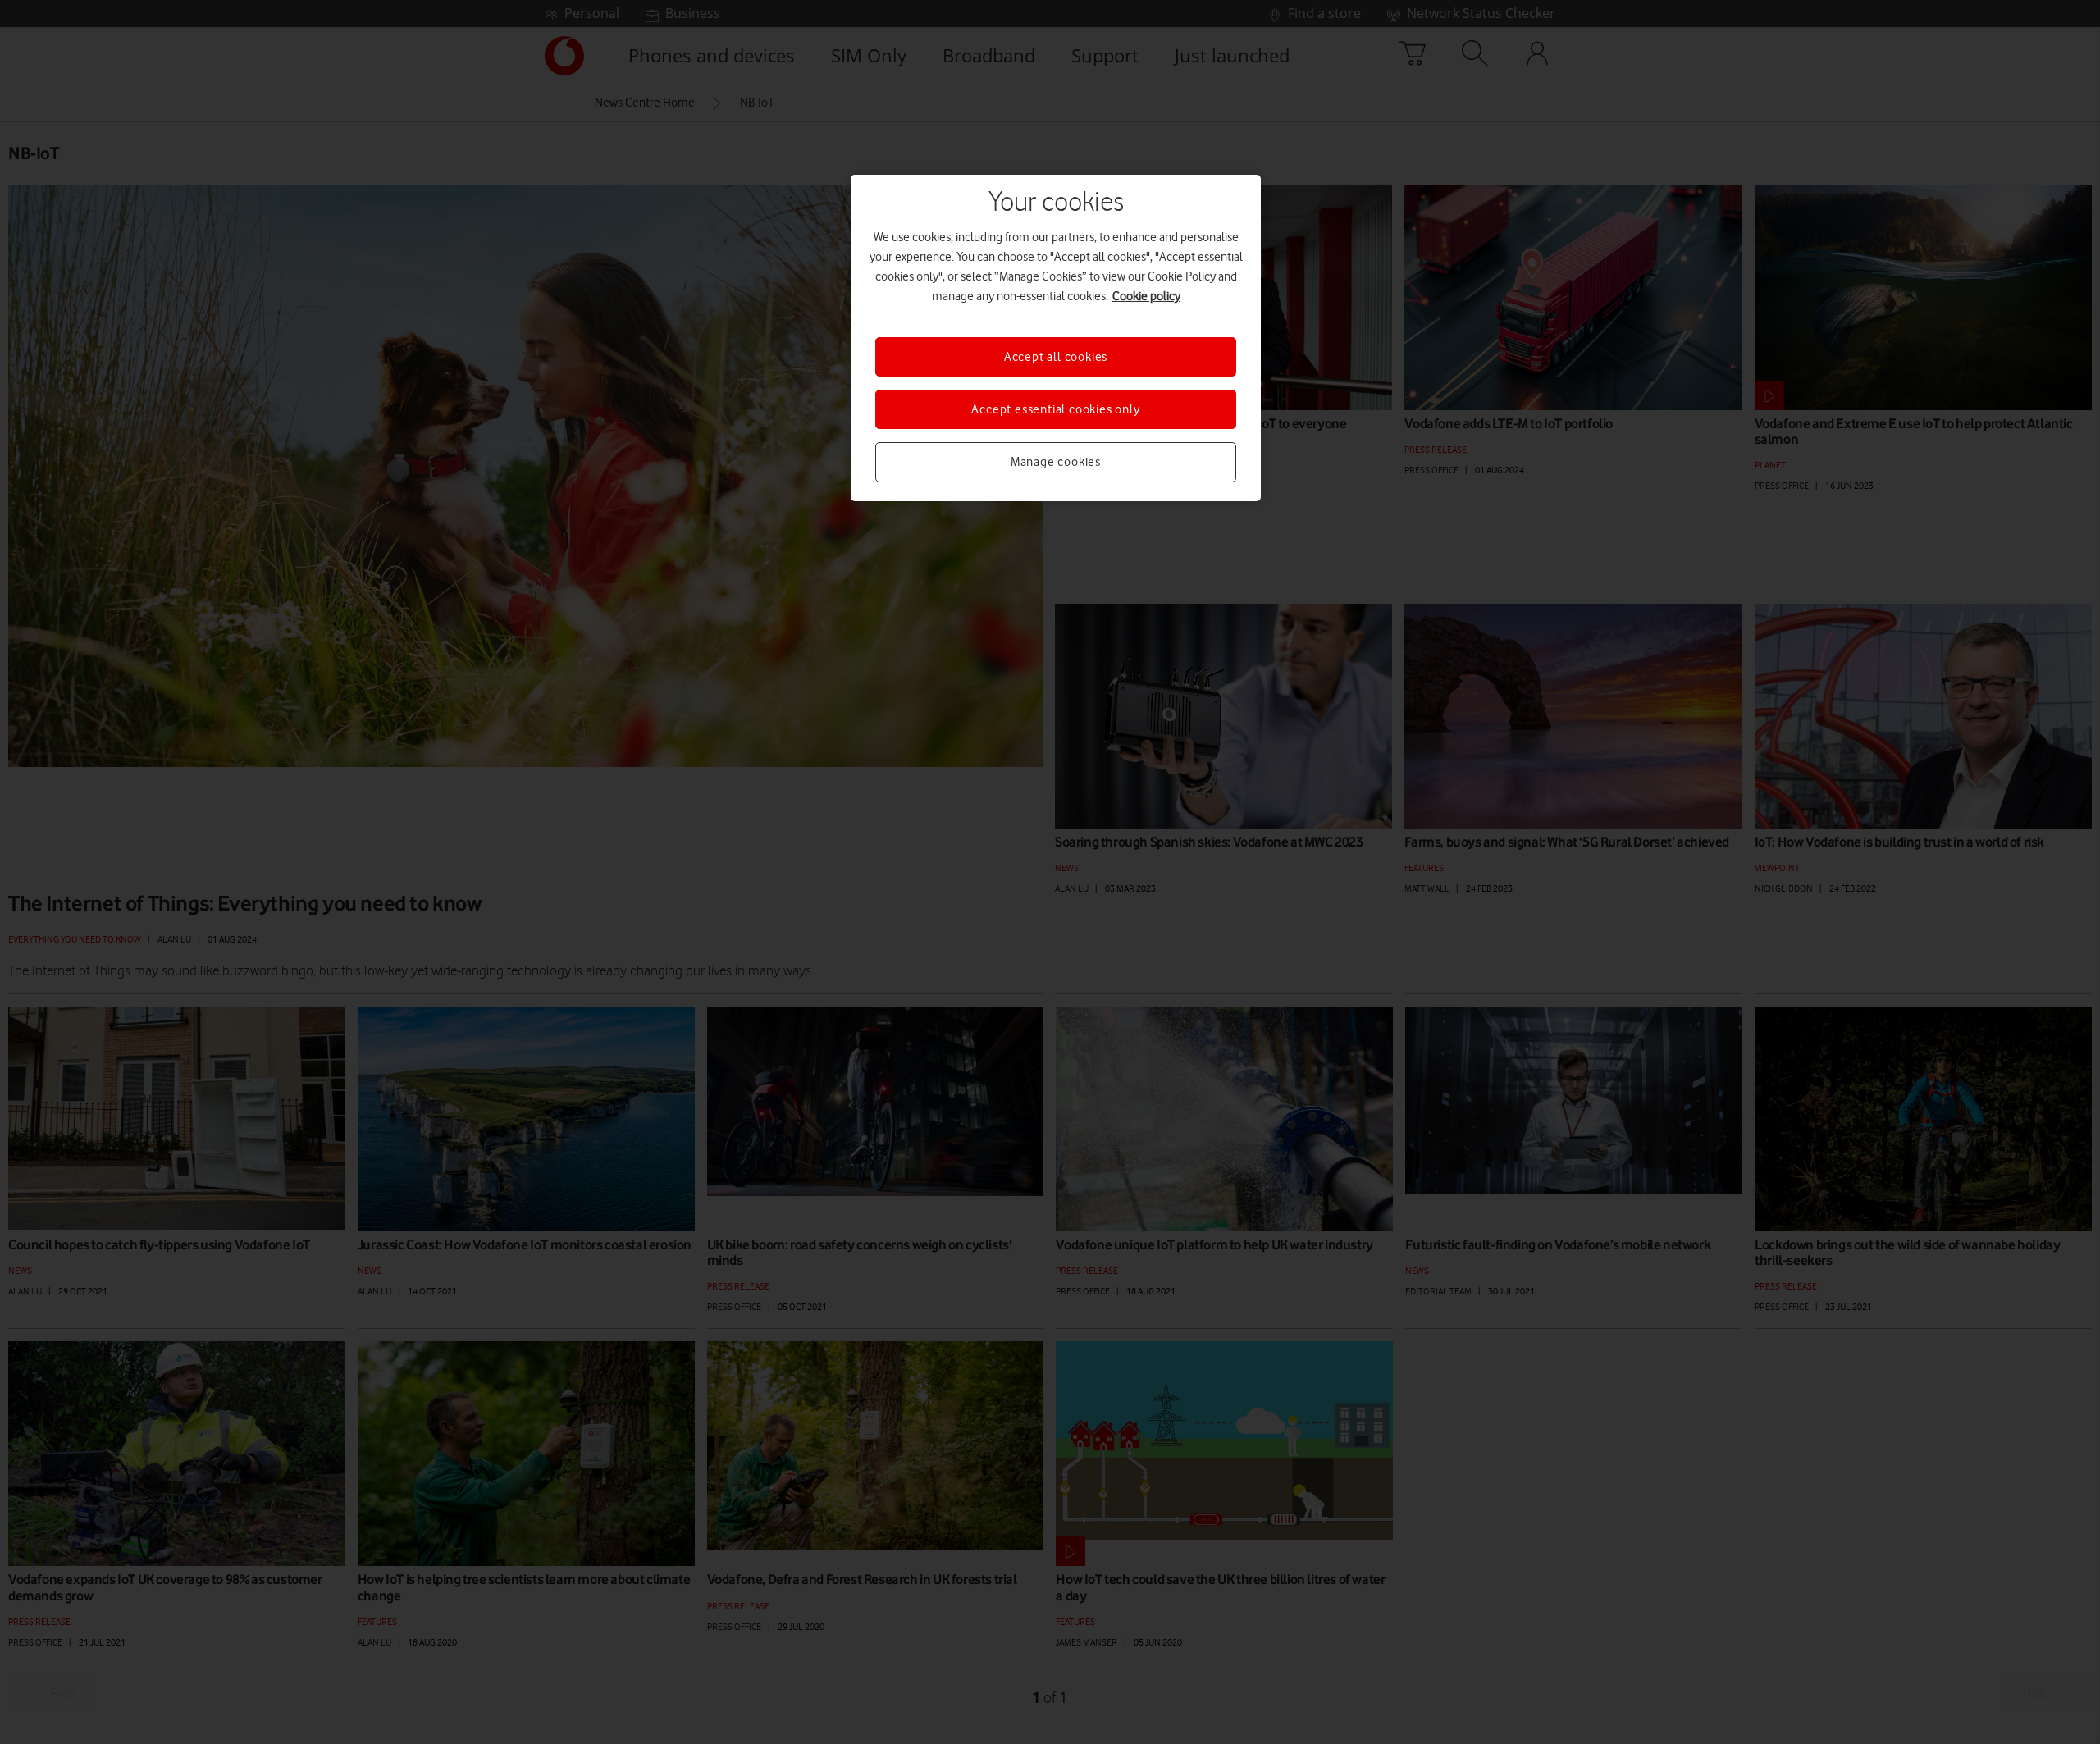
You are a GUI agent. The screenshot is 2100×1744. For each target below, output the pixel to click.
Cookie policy (1146, 296)
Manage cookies (1056, 462)
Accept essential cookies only (1055, 409)
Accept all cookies (1056, 357)
